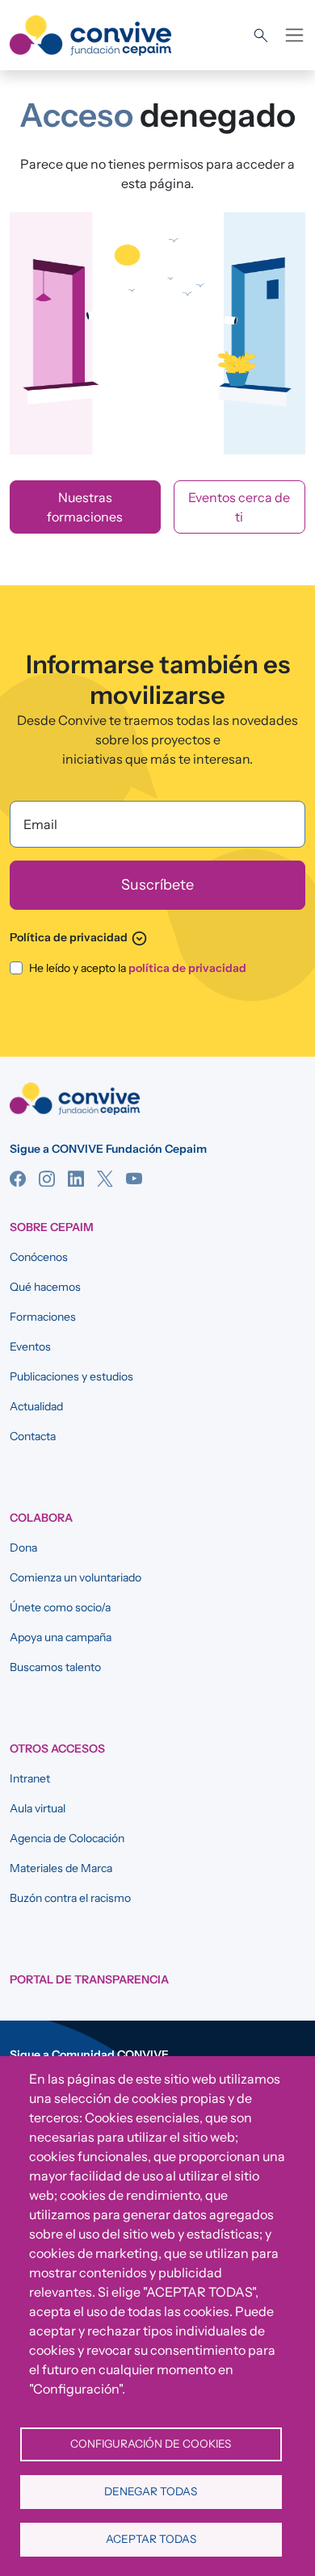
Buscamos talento (55, 1667)
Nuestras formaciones (85, 507)
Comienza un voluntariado (76, 1577)
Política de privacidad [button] (79, 937)
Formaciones (43, 1317)
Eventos (30, 1347)
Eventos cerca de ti (239, 507)
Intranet (30, 1778)
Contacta (33, 1436)
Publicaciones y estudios (71, 1376)
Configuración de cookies (151, 2444)
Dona (23, 1548)
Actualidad (36, 1406)
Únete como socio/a (60, 1607)
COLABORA (41, 1518)
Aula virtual (38, 1808)
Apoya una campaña (61, 1637)
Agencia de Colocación (67, 1838)
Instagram (47, 1179)
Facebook (18, 1179)
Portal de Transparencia (89, 1979)
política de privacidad (187, 968)
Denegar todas (151, 2491)
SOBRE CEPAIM (52, 1227)
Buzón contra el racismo (70, 1898)
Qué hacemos (45, 1287)
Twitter (105, 1179)
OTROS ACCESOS (57, 1749)
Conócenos (39, 1257)
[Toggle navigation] (294, 35)
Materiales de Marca (61, 1868)
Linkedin (76, 1179)
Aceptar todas (151, 2539)
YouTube (134, 1179)
